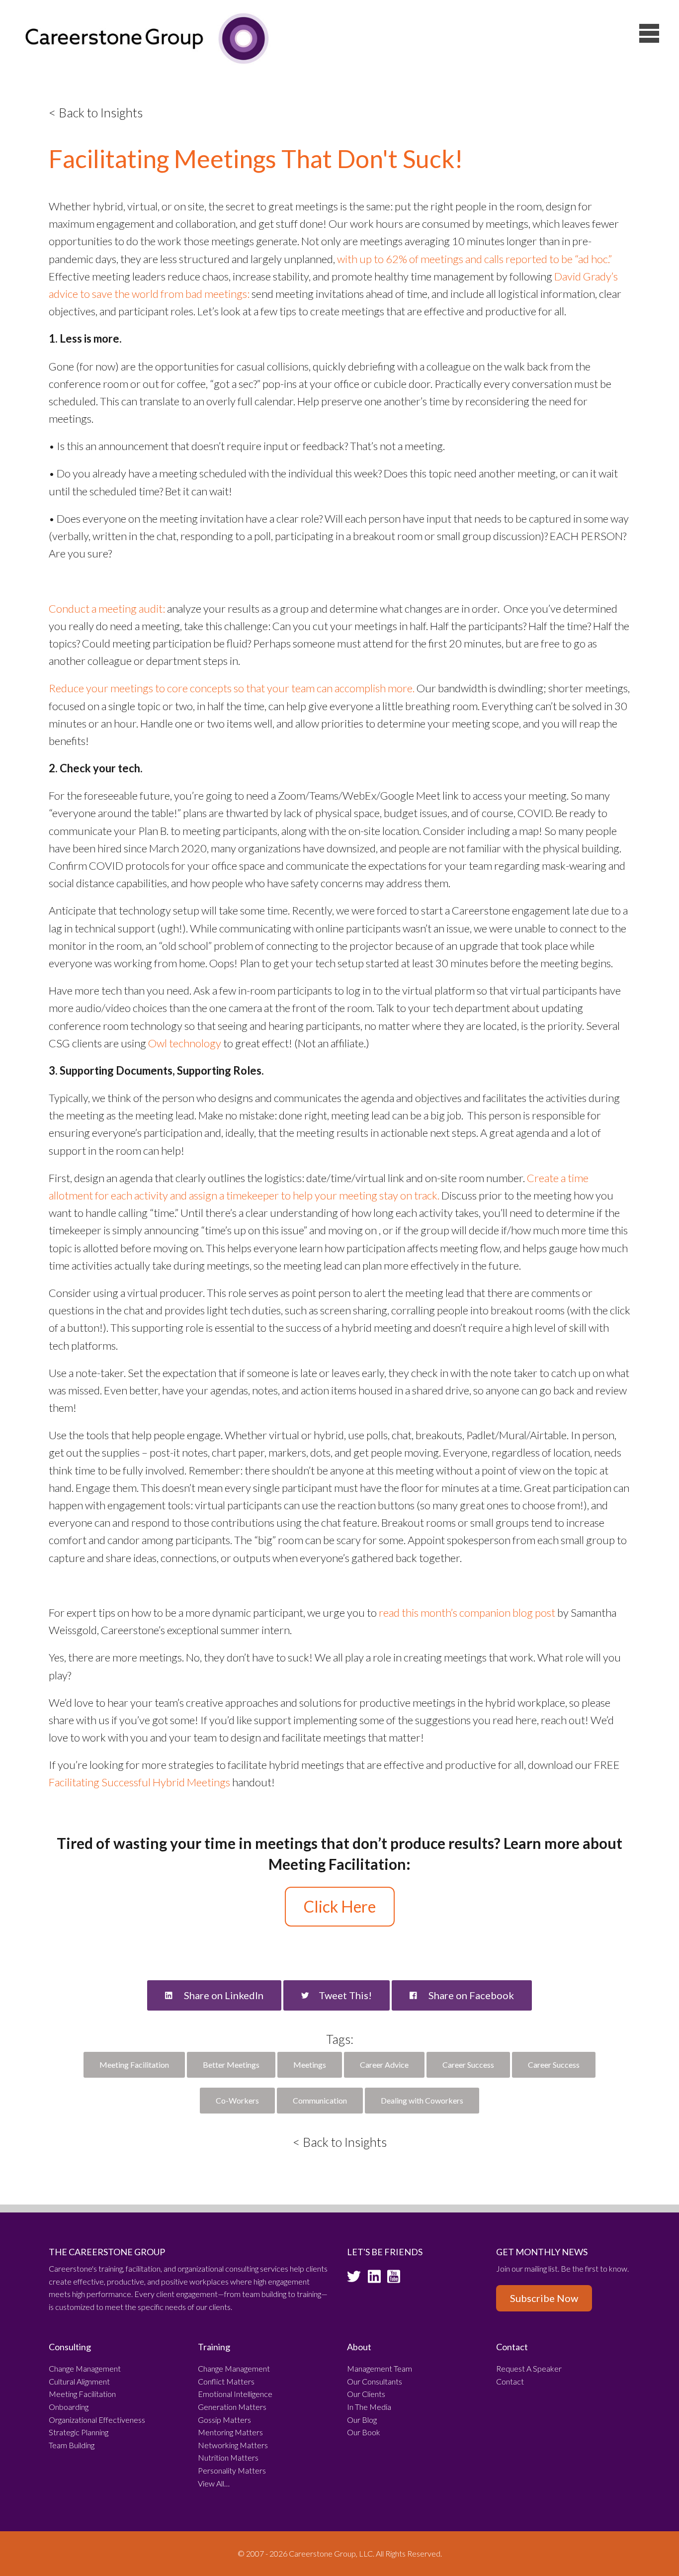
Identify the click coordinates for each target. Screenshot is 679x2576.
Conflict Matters (226, 2381)
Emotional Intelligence (235, 2394)
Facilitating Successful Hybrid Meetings (139, 1782)
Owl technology (185, 1043)
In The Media (369, 2407)
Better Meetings (231, 2065)
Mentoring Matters (230, 2432)
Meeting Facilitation (134, 2065)
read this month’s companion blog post (467, 1612)
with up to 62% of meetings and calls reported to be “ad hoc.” (474, 259)
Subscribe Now (544, 2298)
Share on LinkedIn (223, 1995)
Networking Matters (233, 2445)
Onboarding (69, 2407)
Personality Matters (232, 2470)
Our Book (364, 2432)
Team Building (72, 2445)
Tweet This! (345, 1995)
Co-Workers (237, 2100)
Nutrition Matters (228, 2457)
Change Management (85, 2368)
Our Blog (362, 2420)
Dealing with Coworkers (422, 2100)
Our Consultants (375, 2381)
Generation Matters (232, 2407)
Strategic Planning (79, 2432)
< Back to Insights (96, 112)
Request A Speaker (529, 2368)
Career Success (468, 2065)
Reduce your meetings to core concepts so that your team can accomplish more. (232, 688)
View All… (214, 2483)
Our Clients (366, 2394)
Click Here (340, 1906)
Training (214, 2347)
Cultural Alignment (79, 2381)
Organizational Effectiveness (97, 2420)
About (359, 2347)
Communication (320, 2100)
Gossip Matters (224, 2420)
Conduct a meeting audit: (107, 608)
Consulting (70, 2347)
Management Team (380, 2368)
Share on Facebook (470, 1995)
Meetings (310, 2065)
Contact (512, 2347)
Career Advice (384, 2065)
